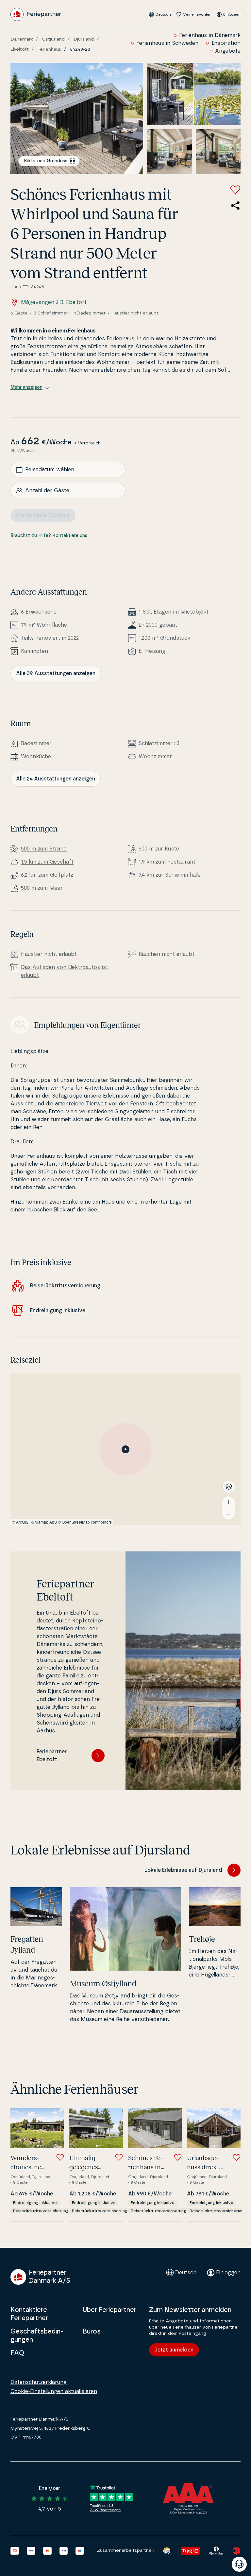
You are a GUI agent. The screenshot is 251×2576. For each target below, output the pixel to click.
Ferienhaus (49, 49)
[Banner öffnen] (239, 2564)
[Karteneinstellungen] (229, 1487)
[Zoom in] (228, 1502)
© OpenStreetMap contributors (85, 1522)
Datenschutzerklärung (39, 2382)
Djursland (84, 39)
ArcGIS (22, 1522)
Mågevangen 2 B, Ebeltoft (54, 302)
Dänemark (22, 39)
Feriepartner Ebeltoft (52, 1756)
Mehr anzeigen (26, 387)
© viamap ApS (44, 1522)
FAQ (17, 2353)
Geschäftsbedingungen (37, 2336)
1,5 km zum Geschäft (47, 862)
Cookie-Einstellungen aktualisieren (54, 2391)
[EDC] (167, 2551)
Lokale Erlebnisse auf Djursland (183, 1870)
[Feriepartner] (36, 14)
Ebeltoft (20, 49)
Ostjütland (53, 39)
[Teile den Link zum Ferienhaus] (235, 206)
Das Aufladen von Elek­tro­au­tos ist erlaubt (65, 971)
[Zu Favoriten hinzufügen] (235, 190)
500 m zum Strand (44, 849)
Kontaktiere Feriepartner (29, 2314)
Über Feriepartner (109, 2310)
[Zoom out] (228, 1514)
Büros (92, 2332)
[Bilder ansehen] (77, 118)
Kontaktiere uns (70, 536)
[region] (125, 1449)
